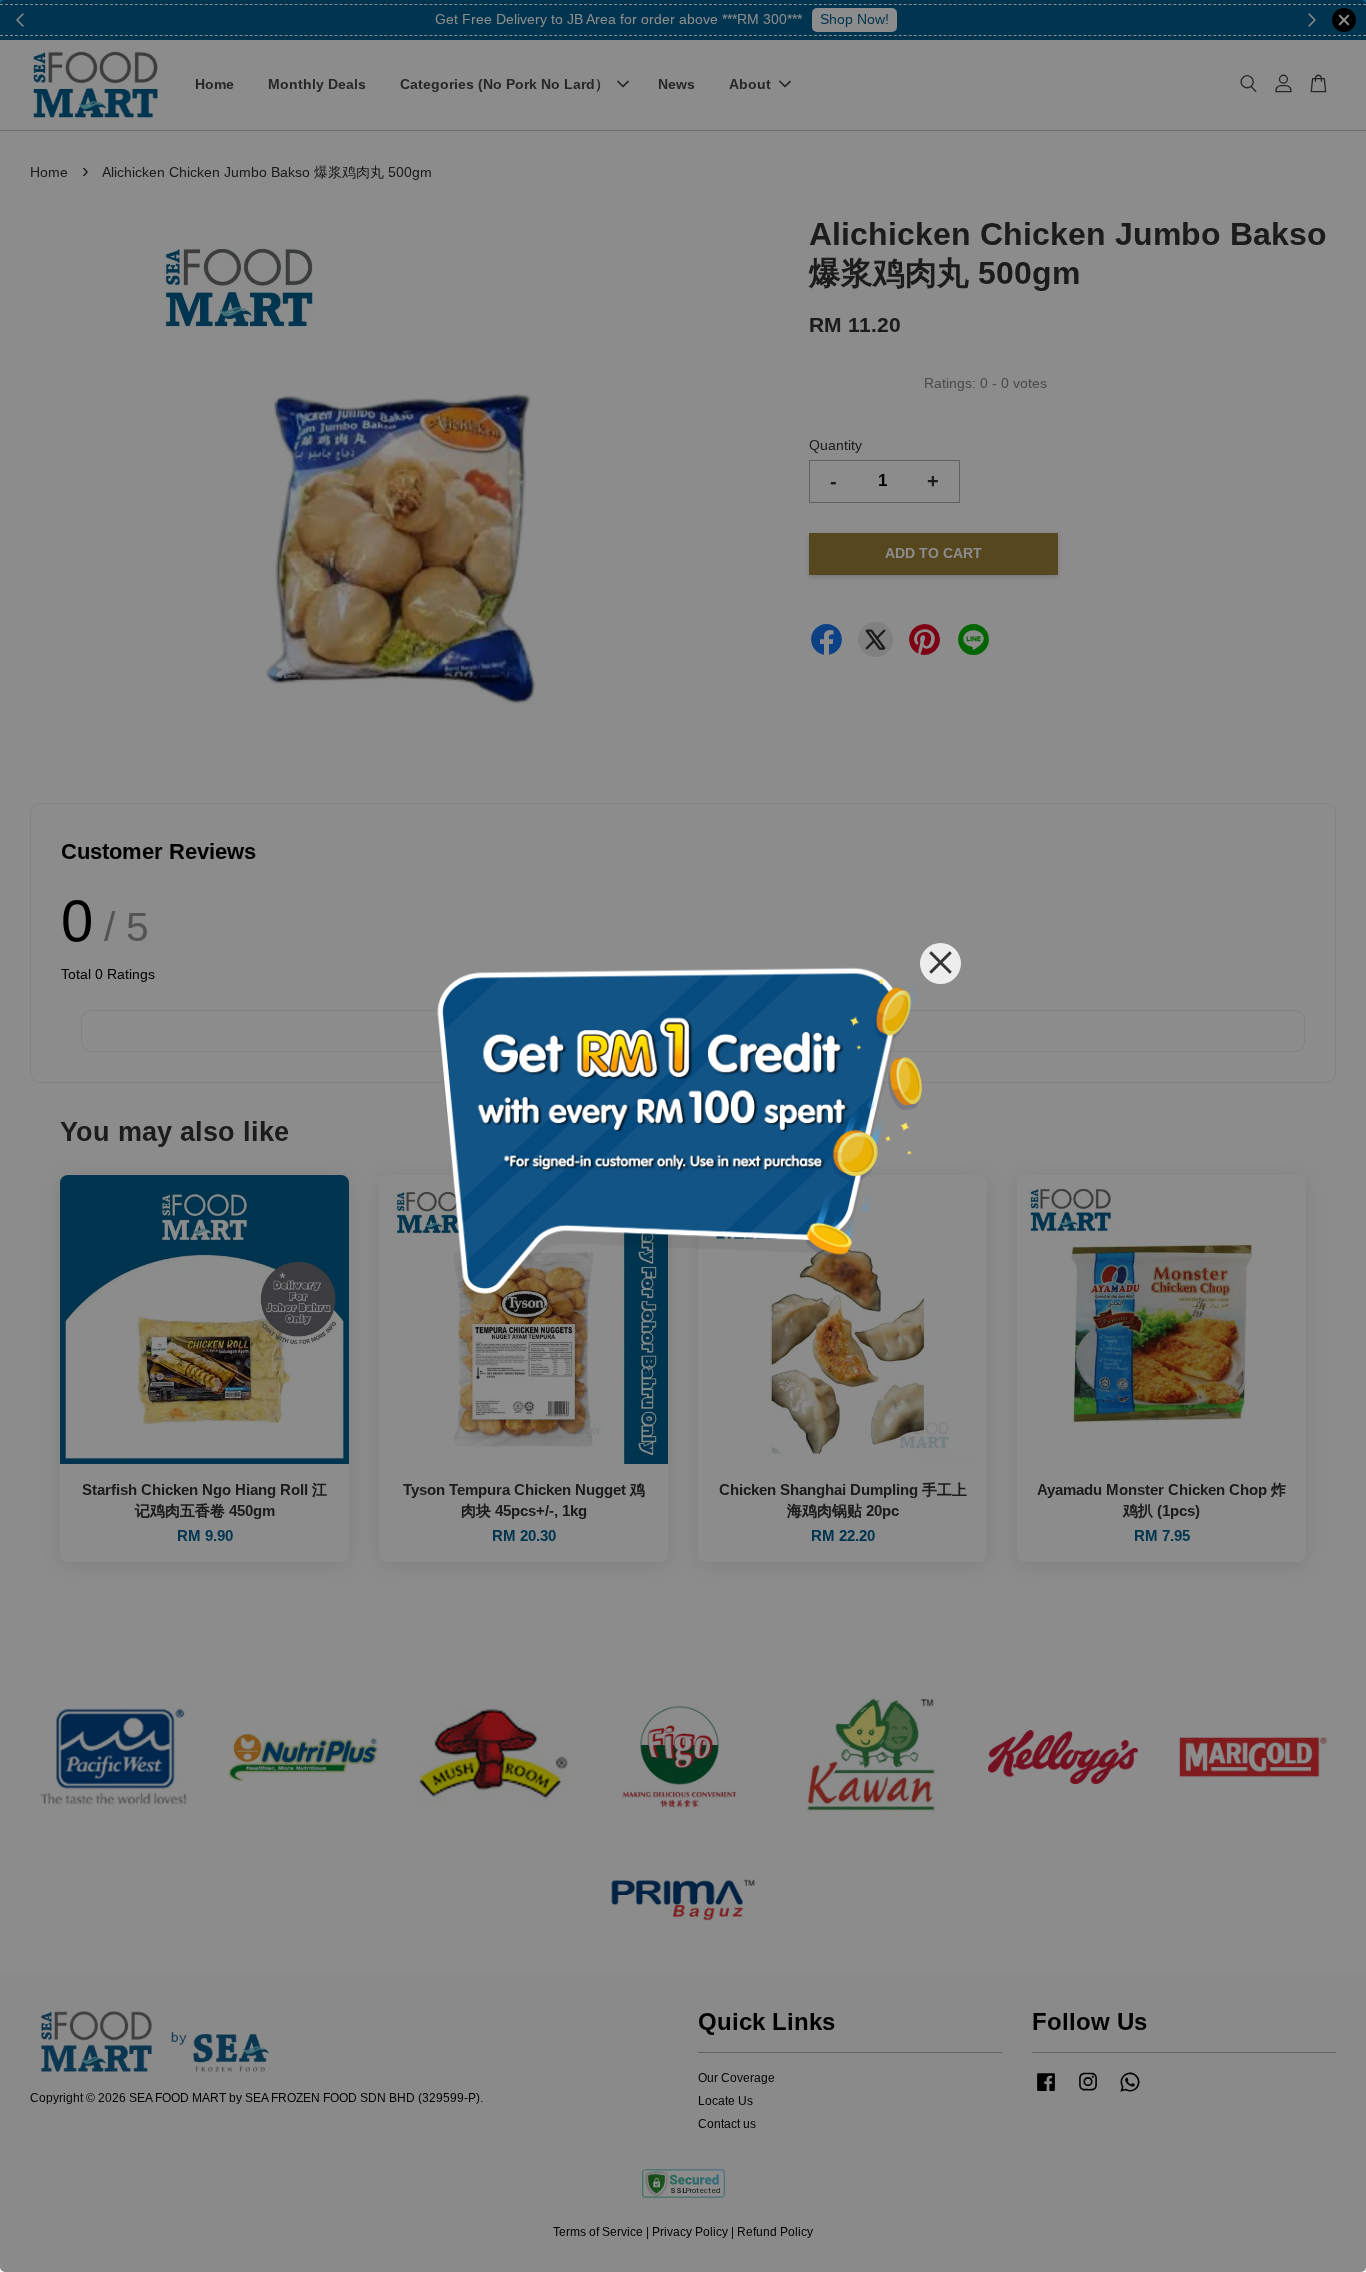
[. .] (683, 1136)
